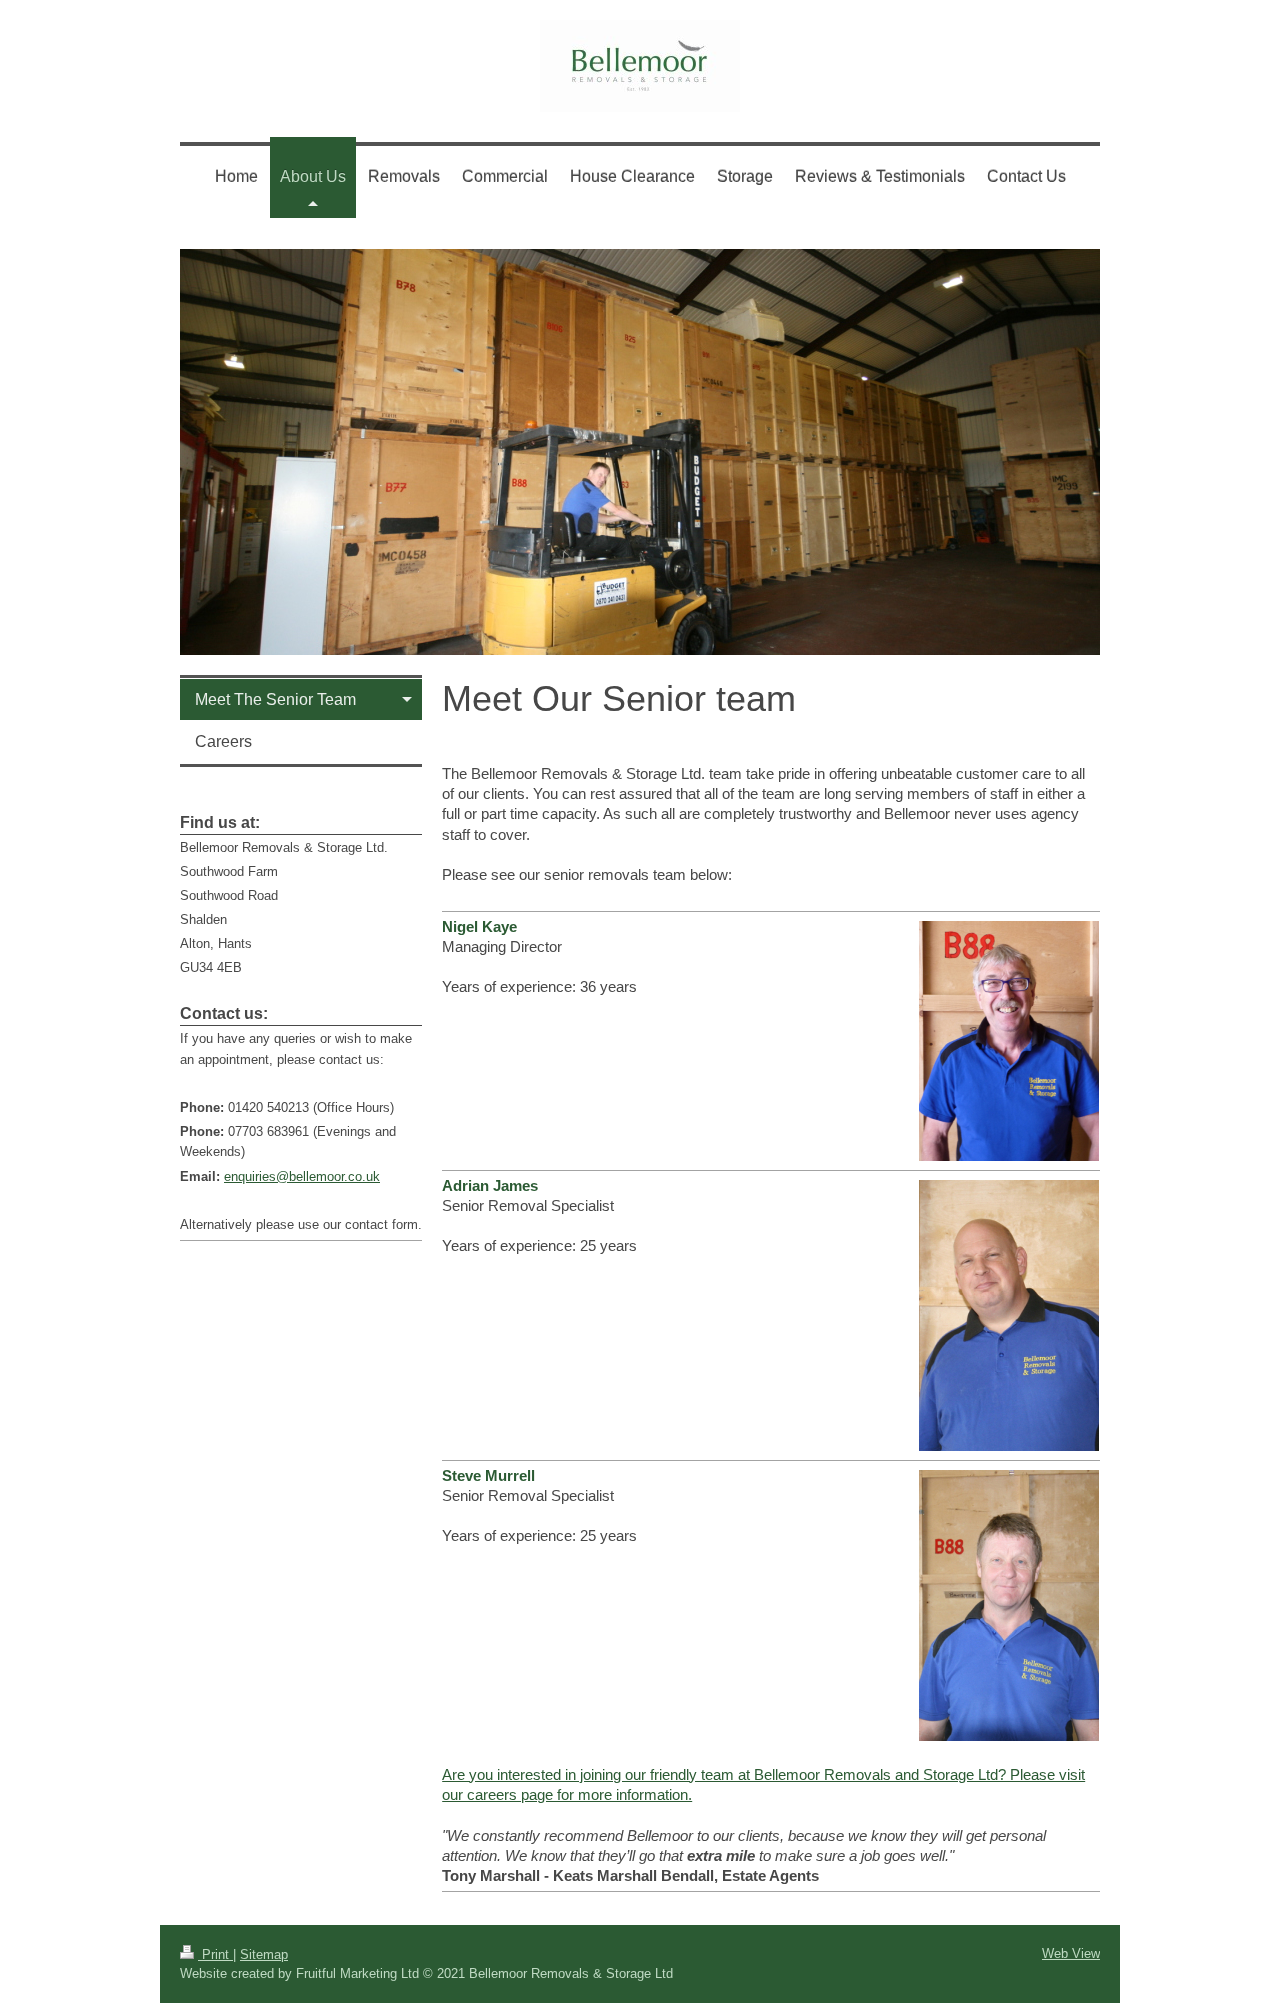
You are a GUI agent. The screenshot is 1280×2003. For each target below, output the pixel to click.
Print (215, 1954)
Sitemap (264, 1954)
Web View (1071, 1953)
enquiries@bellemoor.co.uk (302, 1176)
